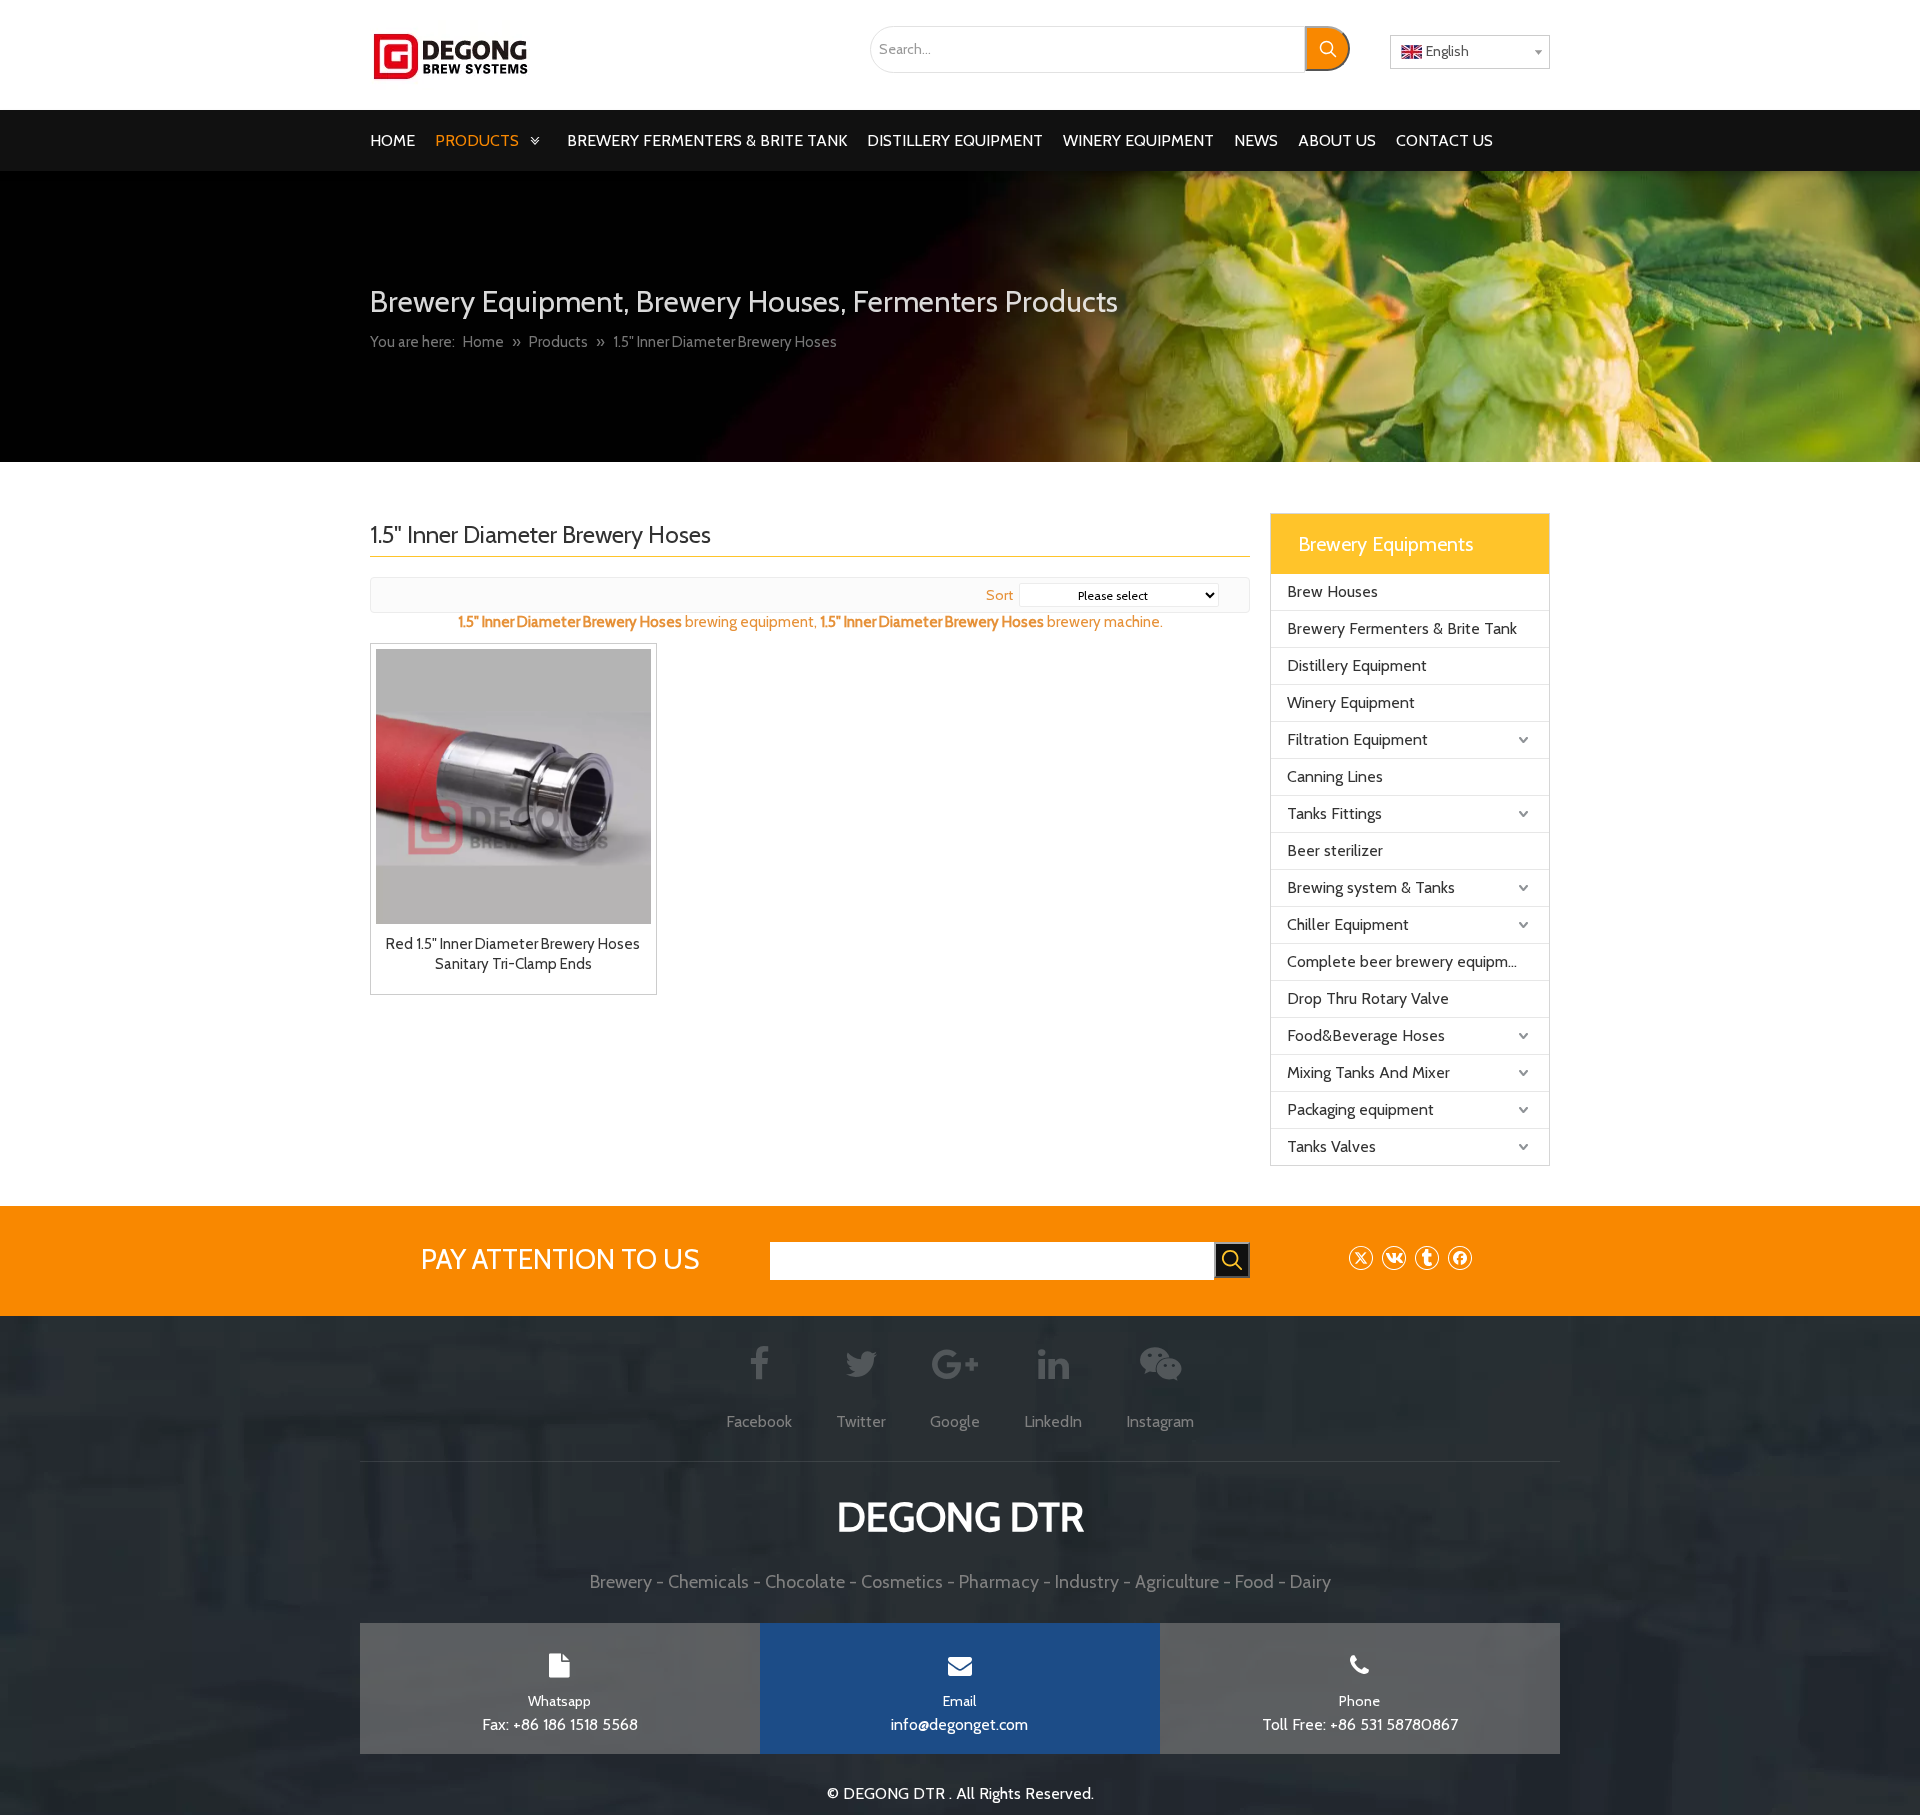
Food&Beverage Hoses (1366, 1035)
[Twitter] (1360, 1257)
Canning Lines (1335, 776)
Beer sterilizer (1335, 850)
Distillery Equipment (1357, 665)
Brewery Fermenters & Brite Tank (1402, 628)
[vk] (1393, 1257)
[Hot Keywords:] (1327, 48)
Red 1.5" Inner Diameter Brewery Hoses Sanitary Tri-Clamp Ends (513, 954)
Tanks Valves (1331, 1146)
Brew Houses (1332, 591)
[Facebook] (1459, 1257)
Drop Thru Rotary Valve (1368, 998)
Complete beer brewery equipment (1409, 961)
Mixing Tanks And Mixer (1368, 1072)
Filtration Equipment (1357, 739)
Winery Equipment (1351, 702)
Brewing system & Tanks (1371, 887)
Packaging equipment (1360, 1109)
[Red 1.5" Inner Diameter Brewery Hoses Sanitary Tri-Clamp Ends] (513, 785)
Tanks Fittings (1334, 813)
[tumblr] (1426, 1257)
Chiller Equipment (1348, 924)
